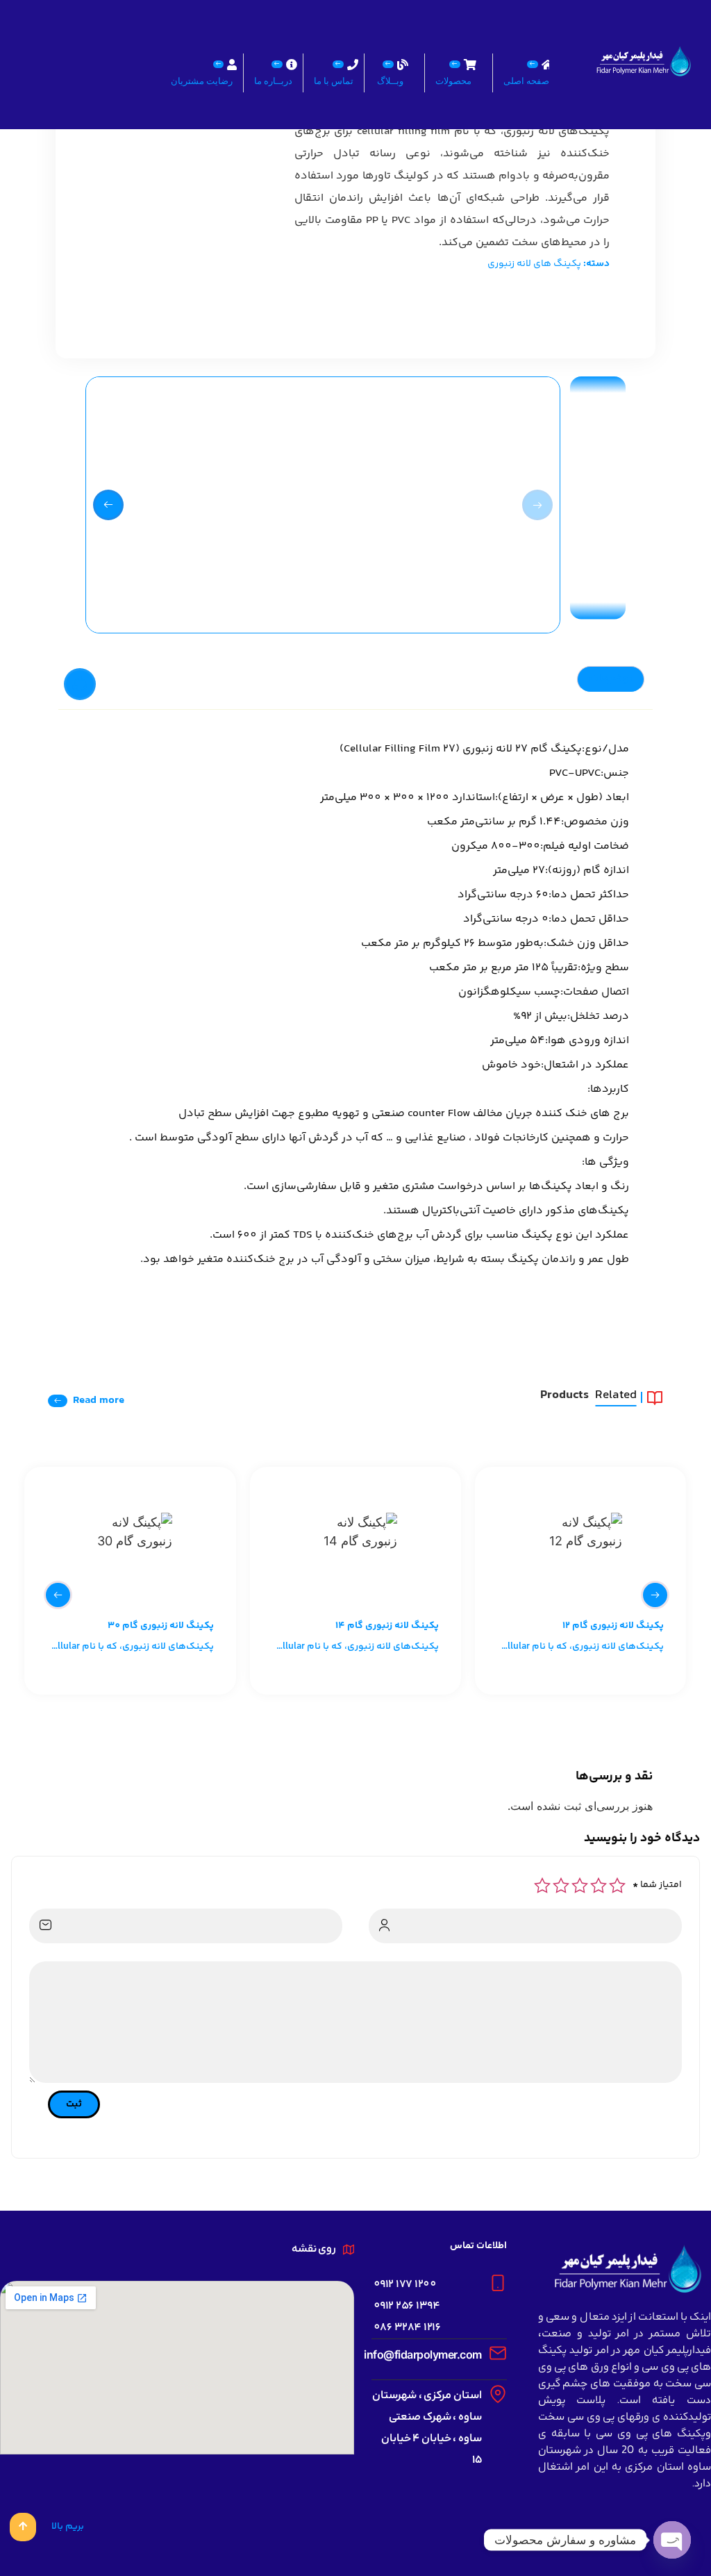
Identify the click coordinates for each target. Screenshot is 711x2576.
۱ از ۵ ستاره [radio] (617, 1886)
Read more (99, 1401)
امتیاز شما (657, 1885)
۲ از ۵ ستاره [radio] (599, 1886)
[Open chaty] (672, 2540)
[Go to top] (23, 2527)
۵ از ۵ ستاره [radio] (542, 1886)
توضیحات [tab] (611, 679)
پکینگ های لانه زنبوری (534, 264)
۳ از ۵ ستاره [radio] (580, 1886)
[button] (108, 505)
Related (616, 1397)
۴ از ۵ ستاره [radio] (561, 1886)
